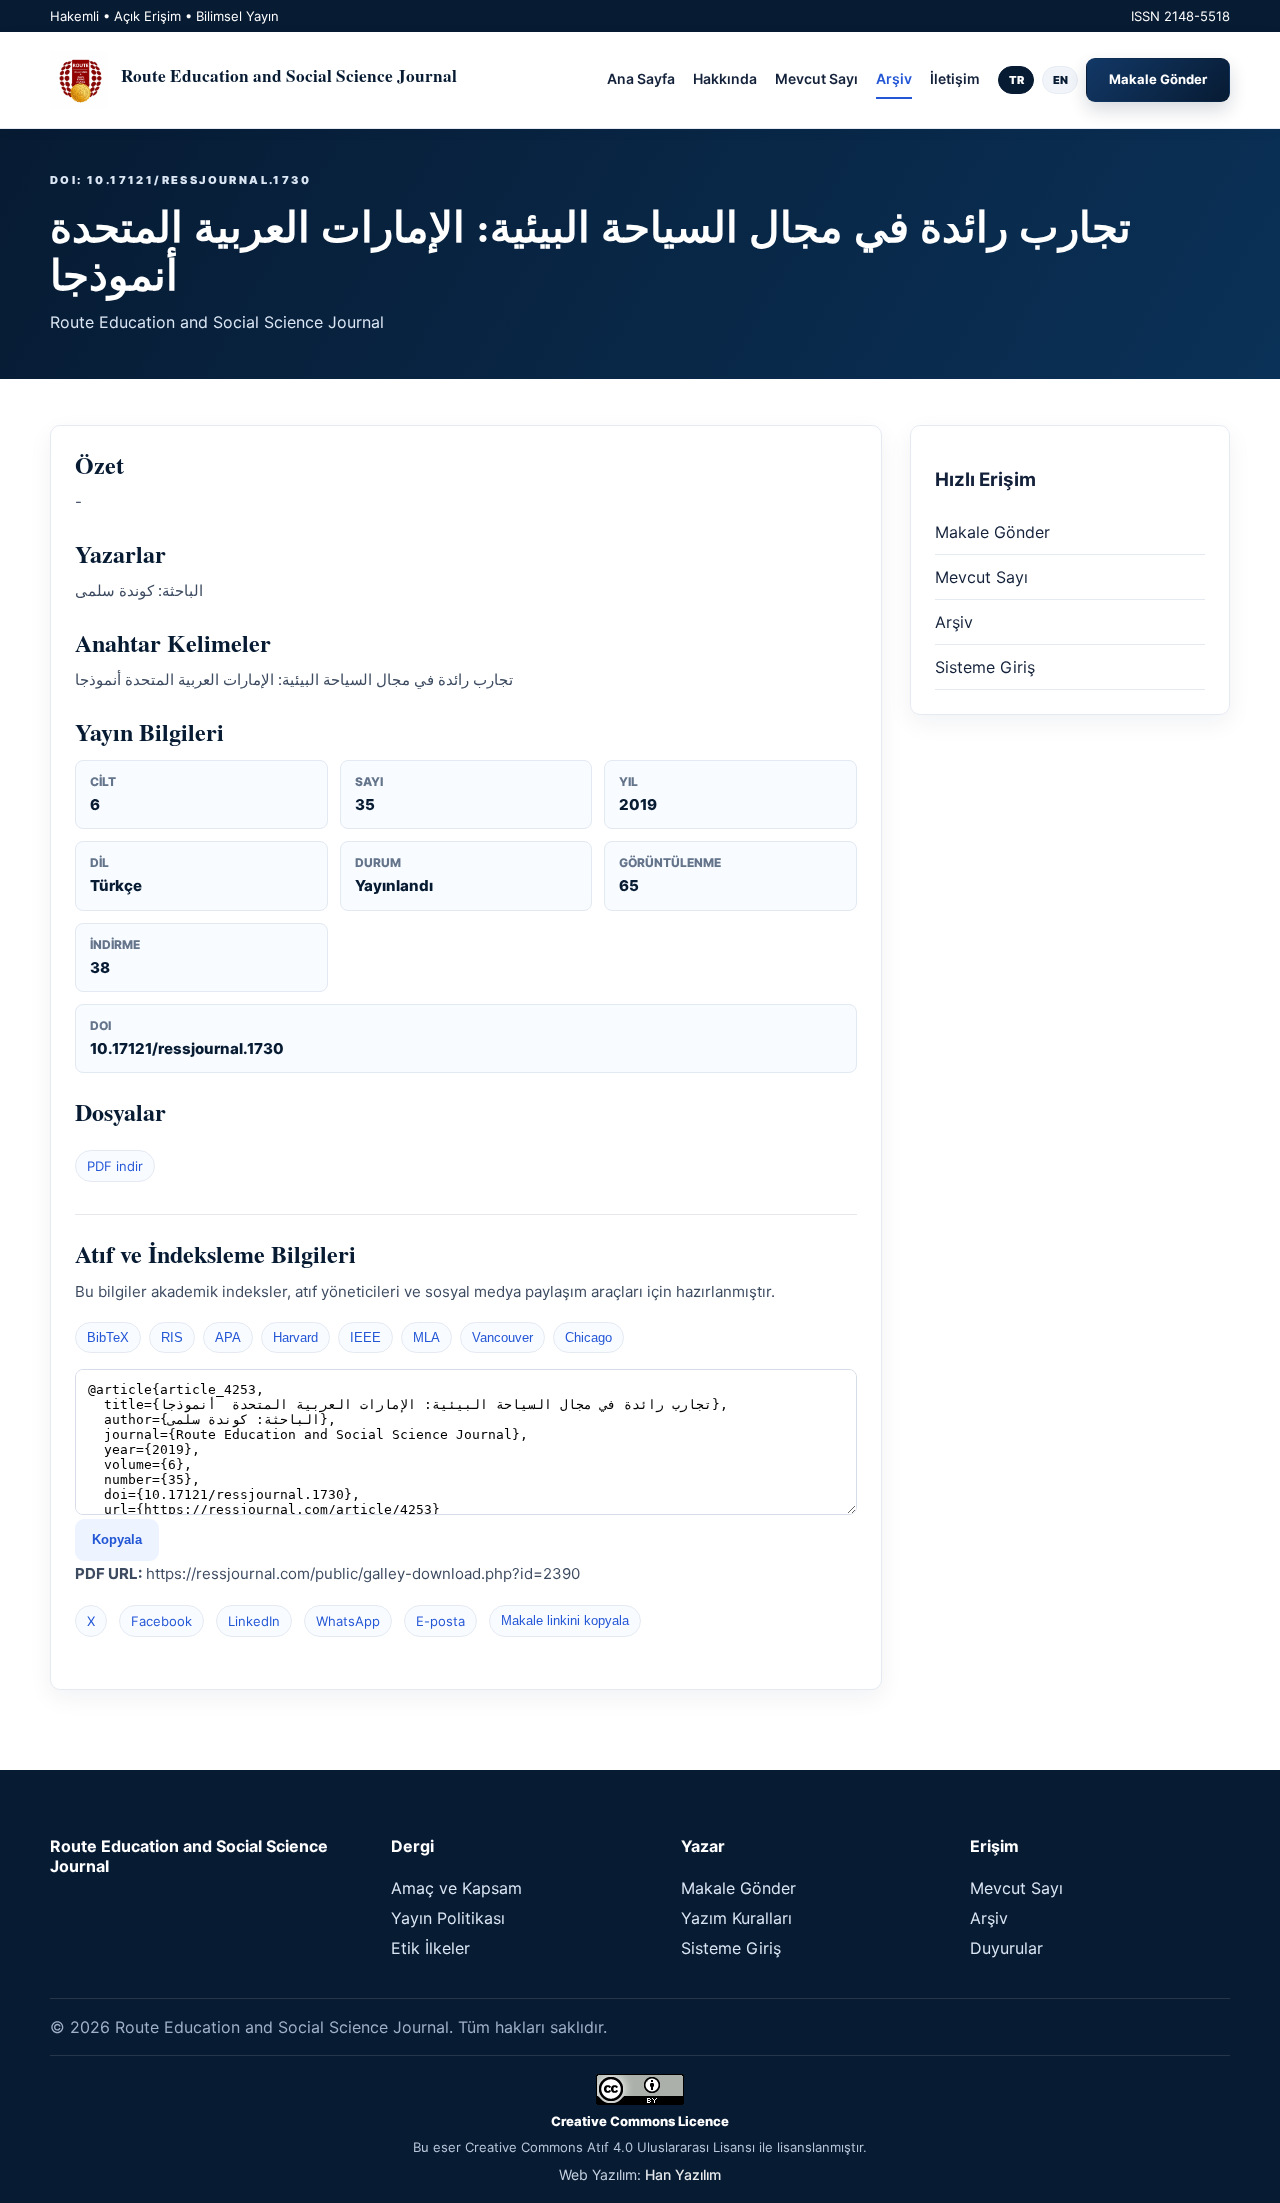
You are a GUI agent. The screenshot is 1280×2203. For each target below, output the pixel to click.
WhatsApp (348, 1621)
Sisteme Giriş (985, 667)
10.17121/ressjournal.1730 (187, 1048)
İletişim (955, 78)
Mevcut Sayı (816, 78)
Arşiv (894, 78)
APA (228, 1337)
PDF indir (115, 1166)
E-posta (440, 1621)
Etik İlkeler (430, 1948)
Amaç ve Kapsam (456, 1888)
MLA (426, 1337)
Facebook (161, 1621)
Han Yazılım (683, 2174)
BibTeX (108, 1337)
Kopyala (117, 1539)
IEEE (365, 1337)
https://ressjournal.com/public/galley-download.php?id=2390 (363, 1573)
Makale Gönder (1158, 79)
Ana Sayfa (641, 78)
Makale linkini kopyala (565, 1620)
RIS (172, 1337)
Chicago (588, 1337)
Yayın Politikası (448, 1918)
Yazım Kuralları (736, 1918)
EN (1060, 80)
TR (1016, 80)
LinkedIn (254, 1621)
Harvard (295, 1337)
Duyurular (1006, 1948)
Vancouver (502, 1337)
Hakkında (725, 78)
